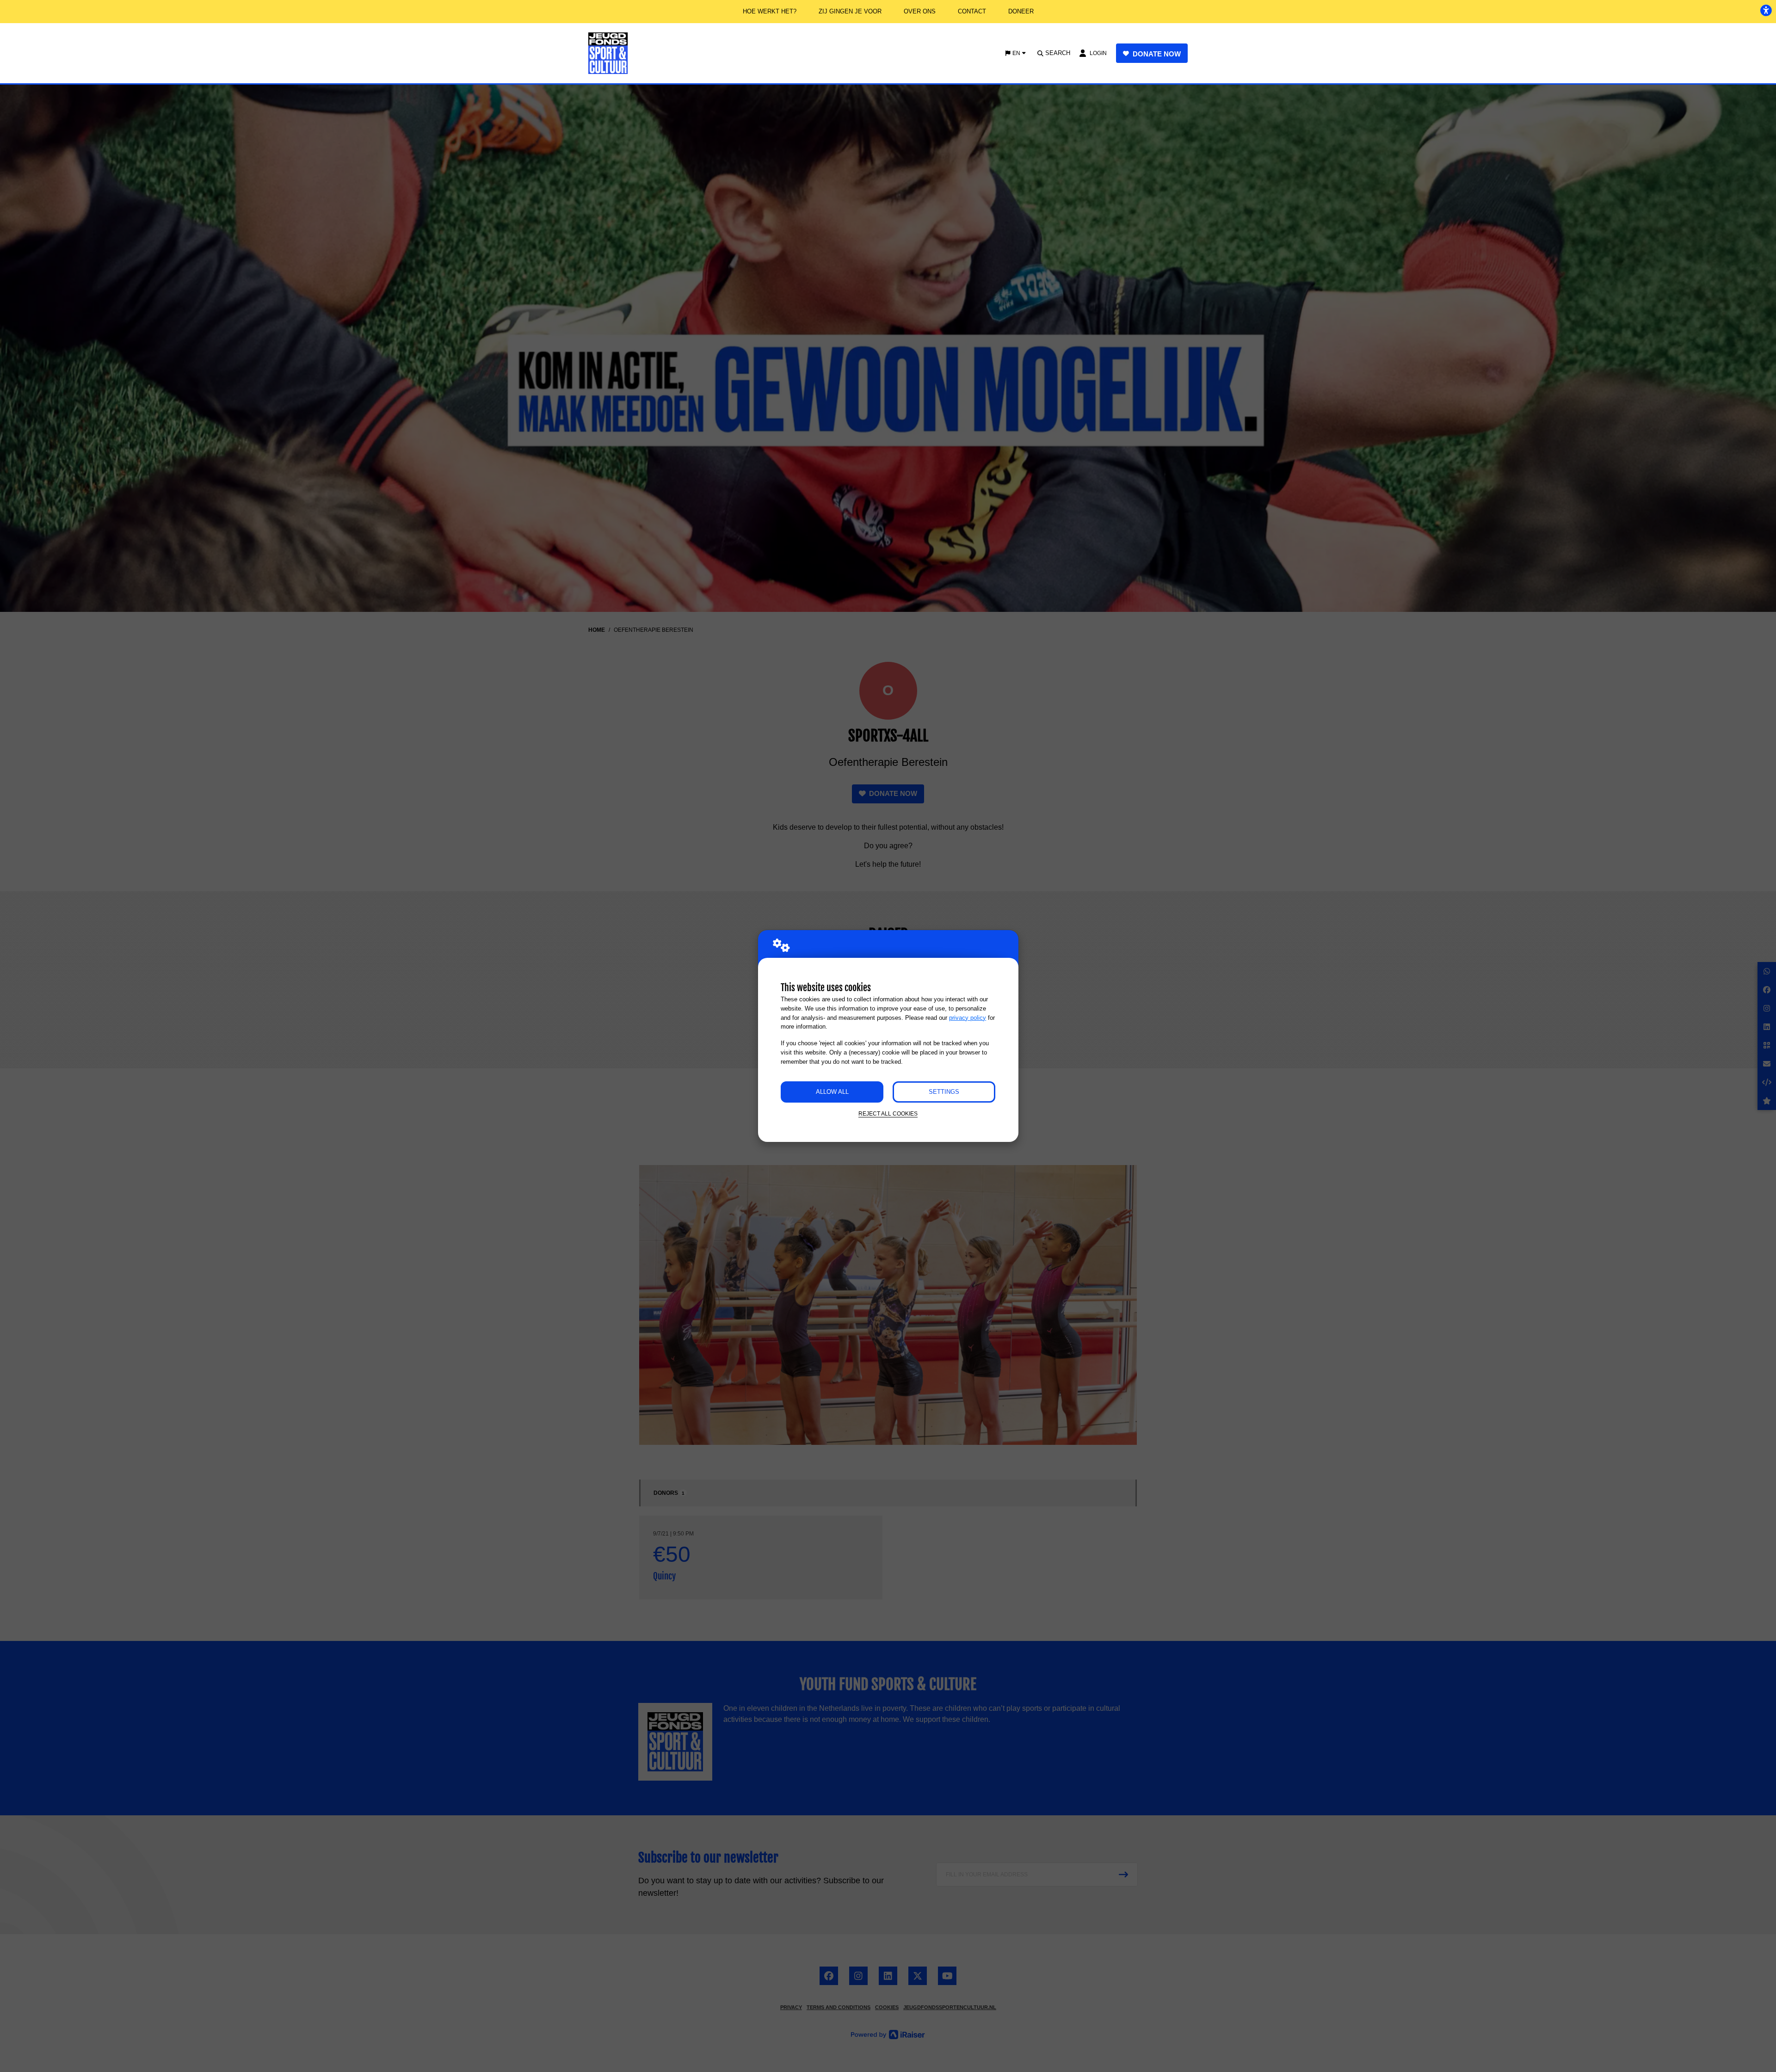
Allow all (832, 1092)
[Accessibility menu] (1766, 10)
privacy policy (968, 1018)
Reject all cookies (888, 1113)
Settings (944, 1092)
